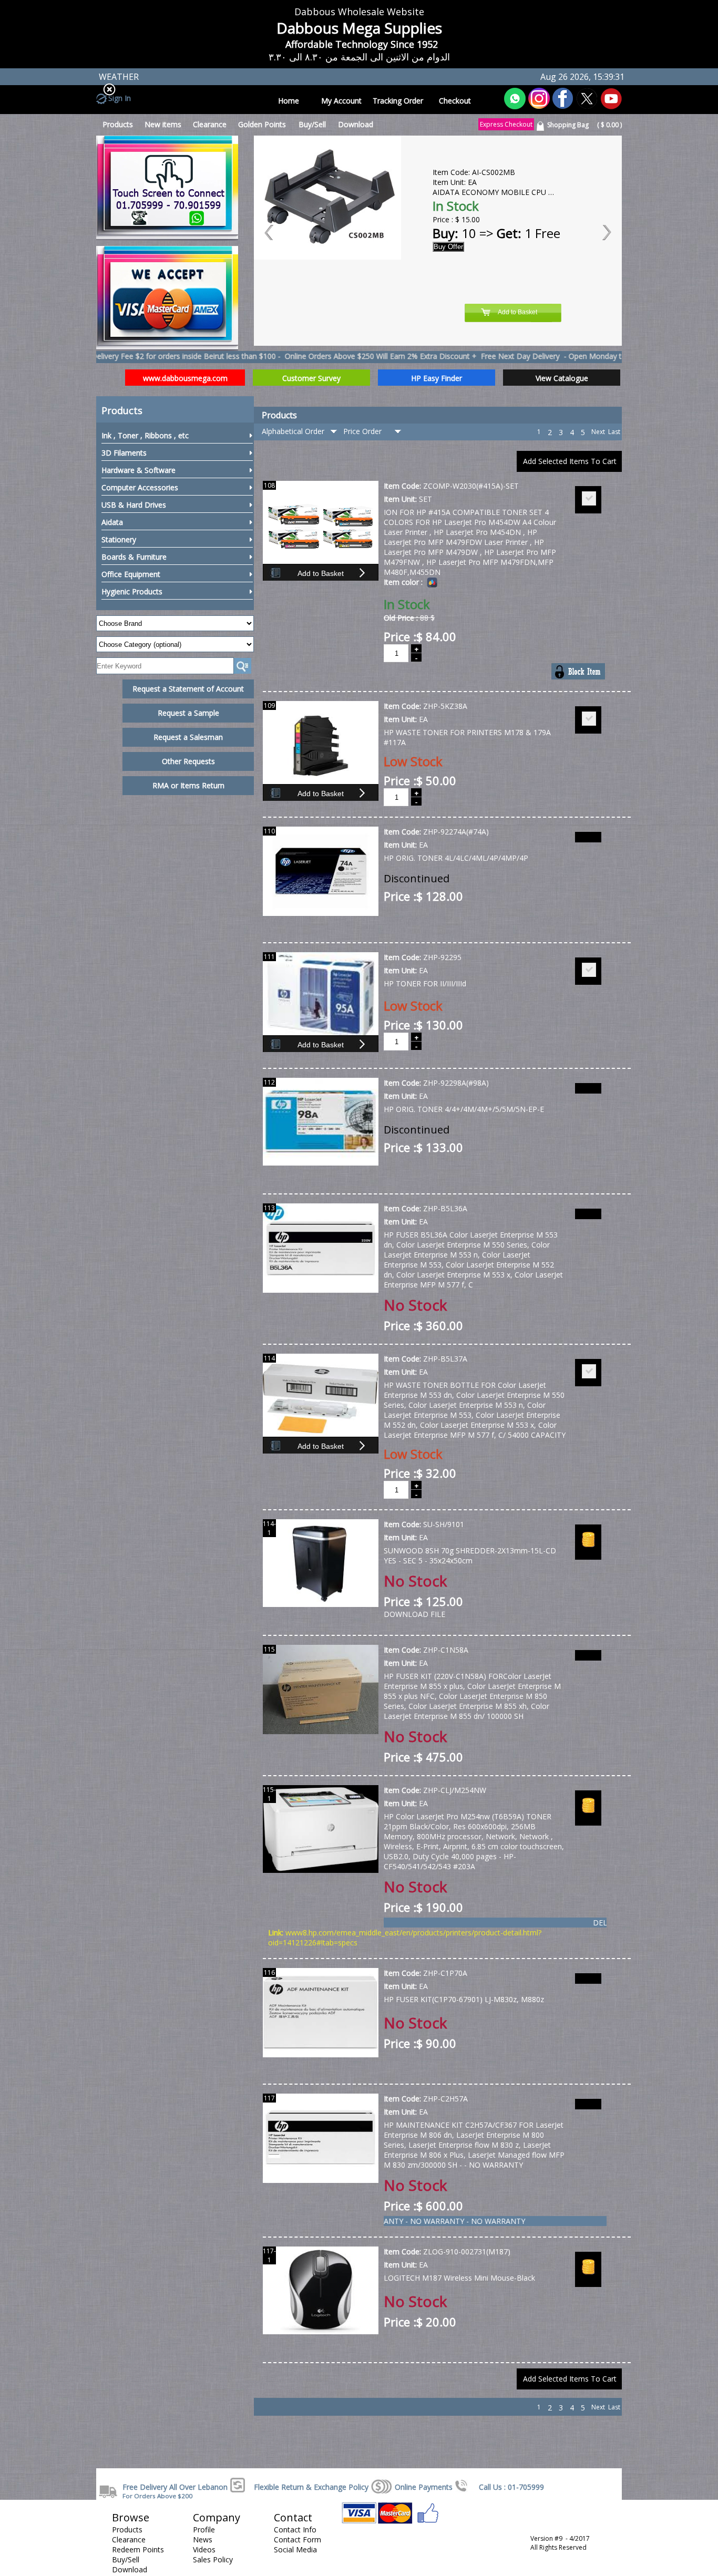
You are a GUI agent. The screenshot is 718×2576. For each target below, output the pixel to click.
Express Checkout (506, 124)
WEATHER (119, 77)
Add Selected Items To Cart (570, 461)
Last (614, 432)
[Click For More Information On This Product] (321, 914)
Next (598, 432)
